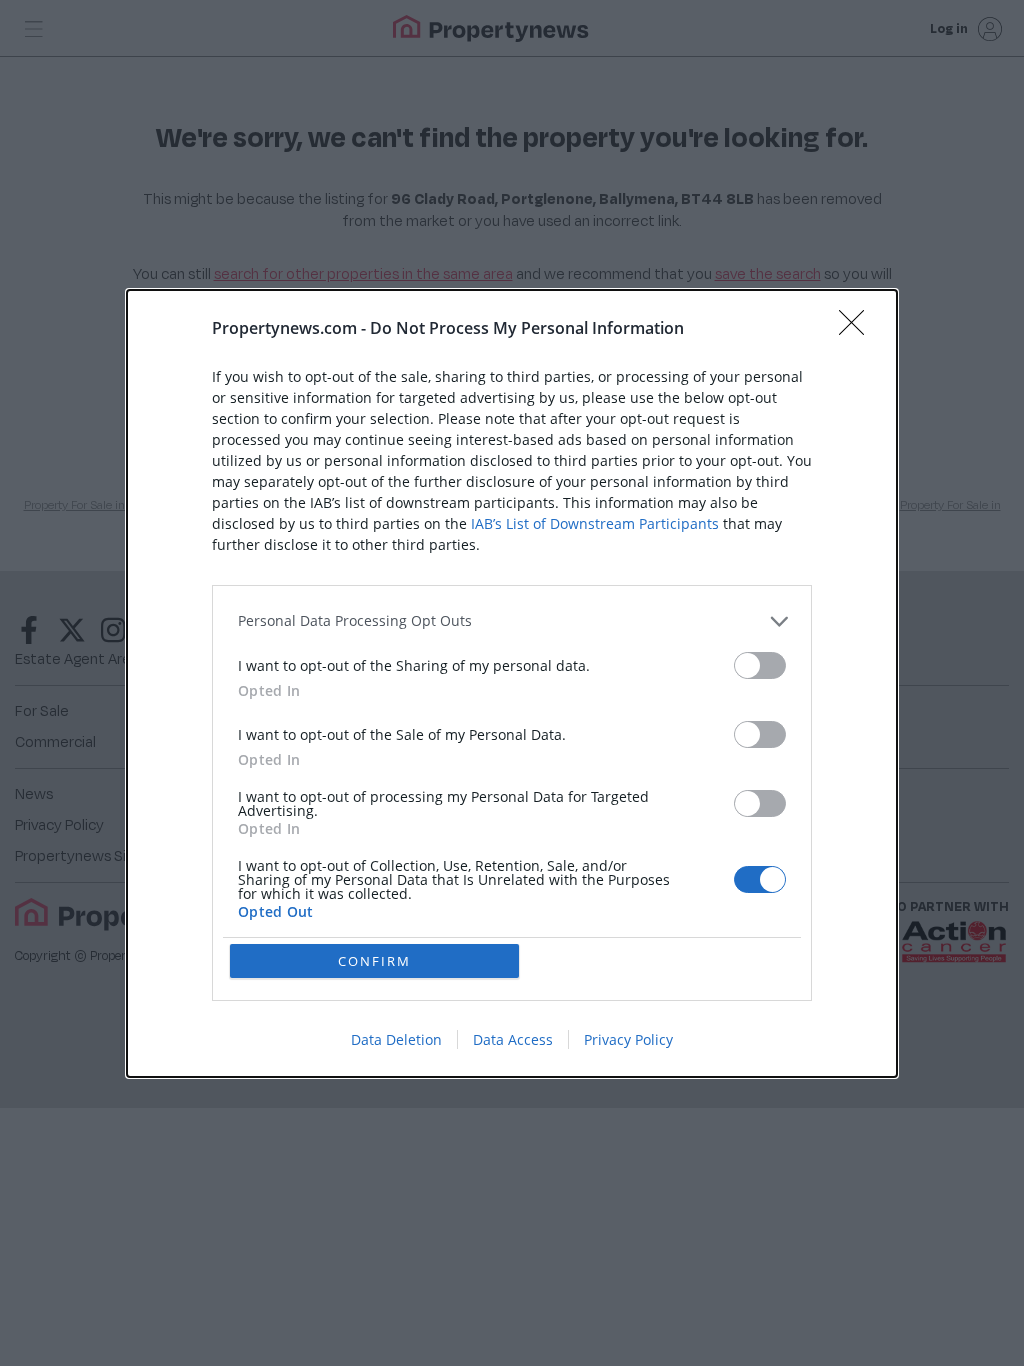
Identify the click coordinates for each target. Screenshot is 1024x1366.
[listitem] (512, 621)
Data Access (513, 1039)
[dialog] (512, 683)
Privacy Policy (628, 1039)
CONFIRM (374, 961)
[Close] (858, 329)
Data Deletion (396, 1039)
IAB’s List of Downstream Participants (595, 523)
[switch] (760, 665)
